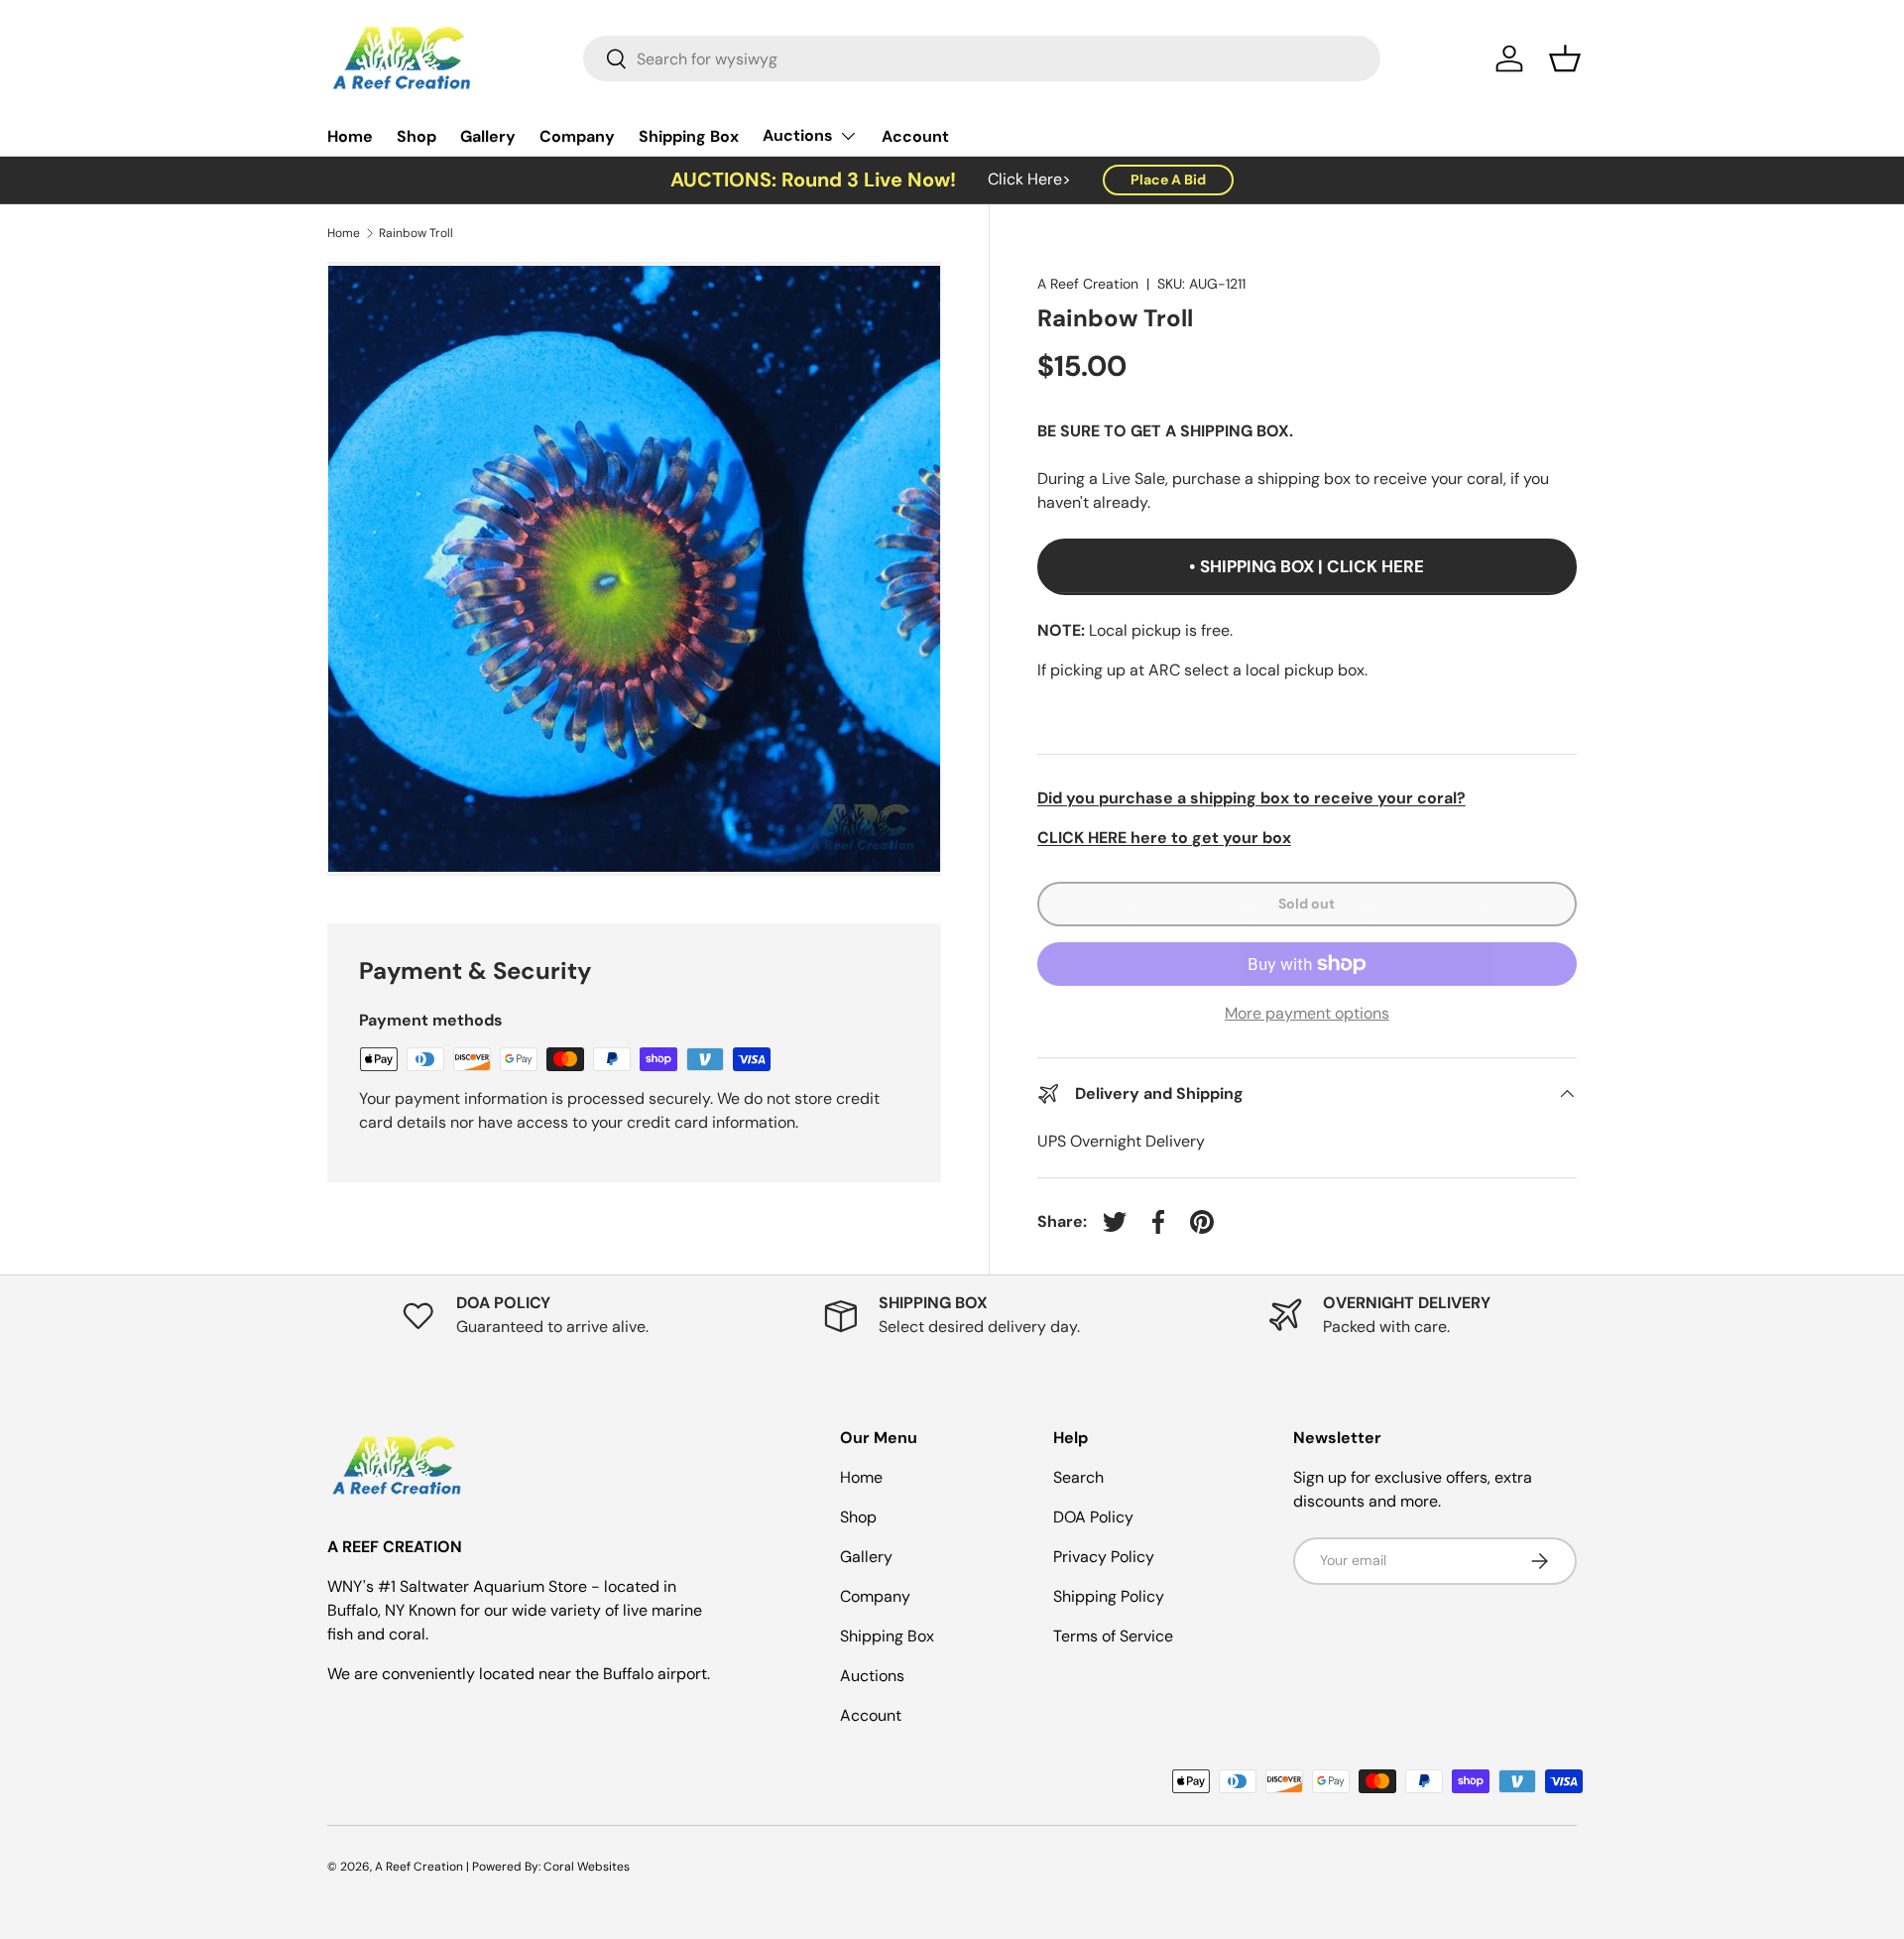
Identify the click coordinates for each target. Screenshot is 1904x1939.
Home (350, 136)
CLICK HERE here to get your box (1164, 838)
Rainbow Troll (416, 233)
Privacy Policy (1104, 1557)
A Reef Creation (1088, 284)
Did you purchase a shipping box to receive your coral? (1251, 798)
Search (1078, 1477)
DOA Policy (1093, 1517)
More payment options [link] (1307, 1013)
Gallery (488, 136)
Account (915, 136)
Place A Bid (1168, 180)
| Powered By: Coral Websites (548, 1867)
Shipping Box (689, 136)
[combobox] (982, 59)
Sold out (1307, 904)
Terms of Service (1113, 1636)
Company (577, 136)
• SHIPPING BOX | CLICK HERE (1307, 566)
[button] (1565, 59)
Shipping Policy (1109, 1596)
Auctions (798, 135)
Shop (416, 136)
